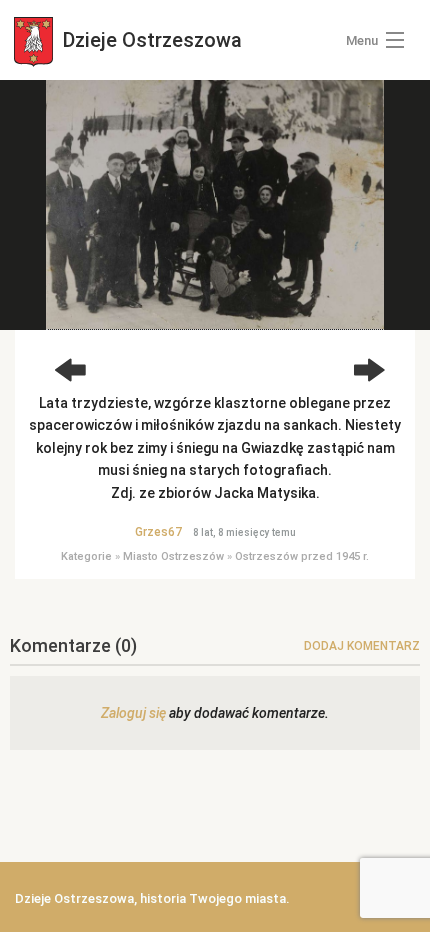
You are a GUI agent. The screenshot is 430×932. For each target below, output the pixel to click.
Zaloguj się (133, 713)
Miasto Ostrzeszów (173, 556)
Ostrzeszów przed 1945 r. (302, 556)
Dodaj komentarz (362, 646)
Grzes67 (158, 532)
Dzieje (150, 40)
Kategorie (86, 556)
